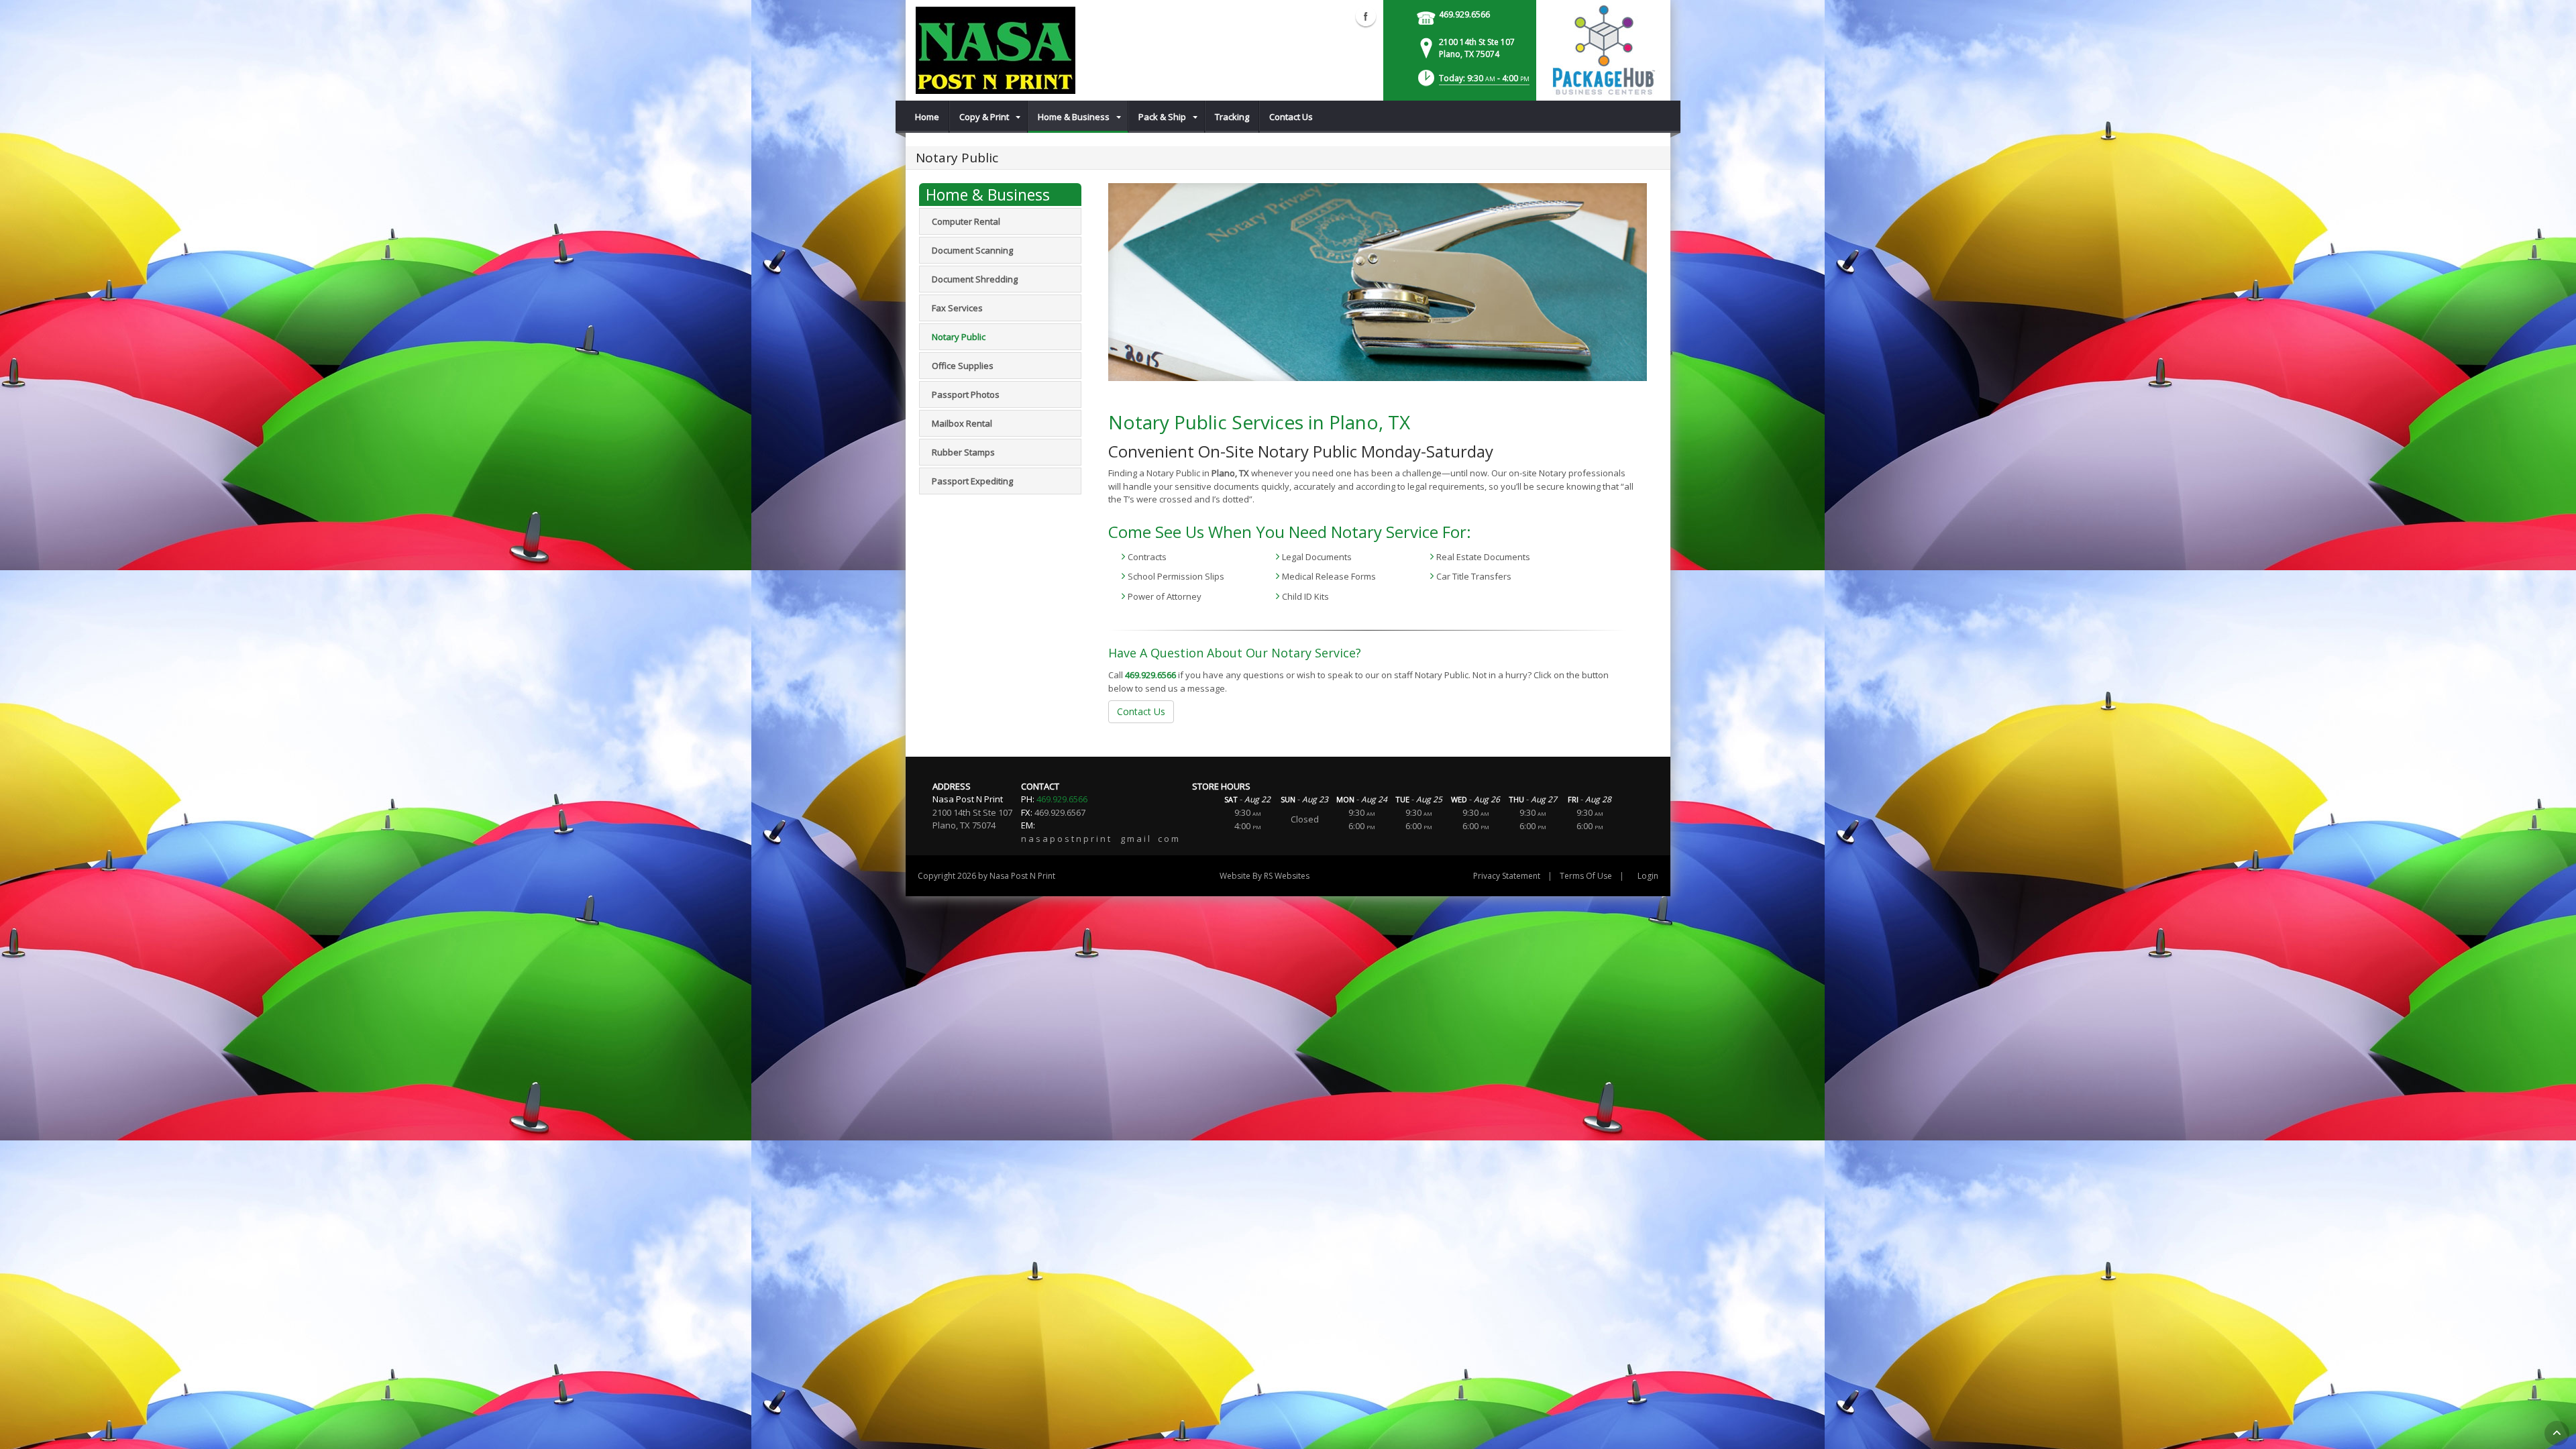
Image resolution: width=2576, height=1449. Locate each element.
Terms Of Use (1586, 876)
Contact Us (1141, 711)
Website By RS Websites (1265, 876)
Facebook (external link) (1366, 16)
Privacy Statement (1507, 876)
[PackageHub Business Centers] (1603, 49)
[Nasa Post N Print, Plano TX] (996, 50)
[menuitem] (927, 117)
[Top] (2557, 1433)
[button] (1472, 82)
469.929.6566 (1464, 14)
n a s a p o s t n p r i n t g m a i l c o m (1100, 839)
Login (1648, 876)
